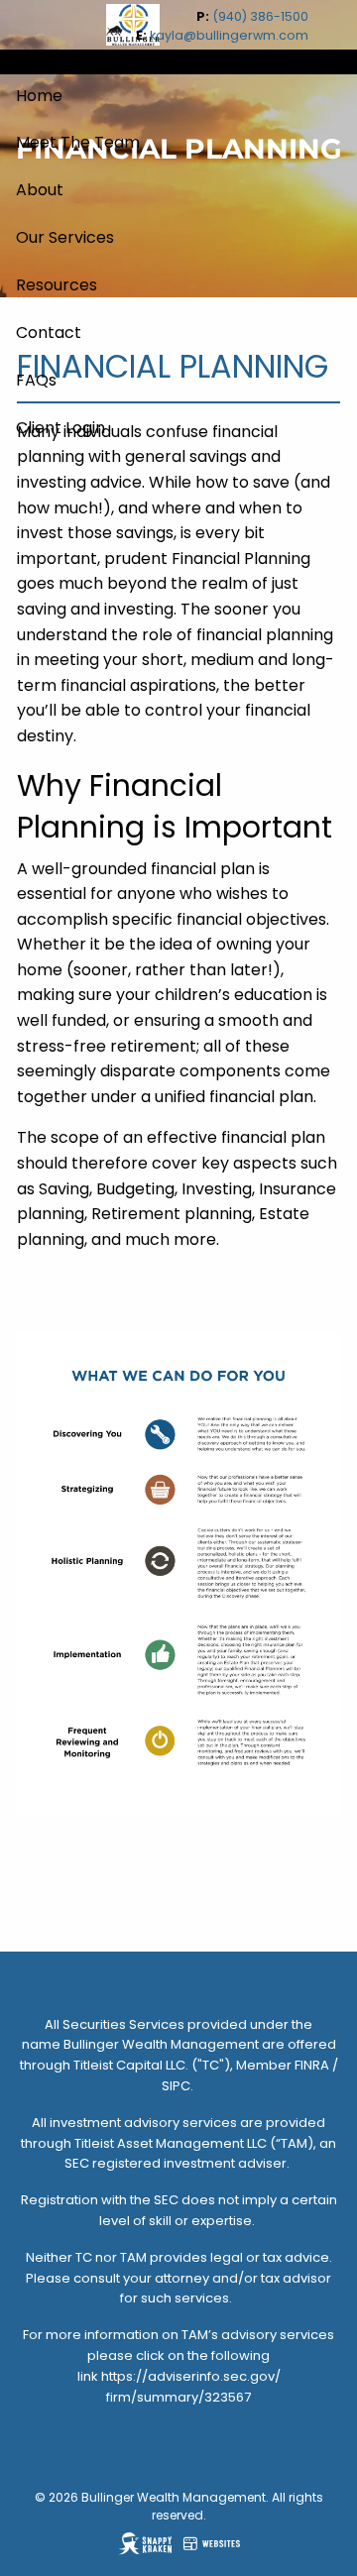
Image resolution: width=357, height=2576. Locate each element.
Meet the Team (78, 142)
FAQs (36, 380)
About (40, 190)
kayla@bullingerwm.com (229, 35)
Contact (49, 333)
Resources (57, 285)
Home (39, 96)
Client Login (60, 428)
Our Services (65, 237)
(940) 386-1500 (260, 16)
